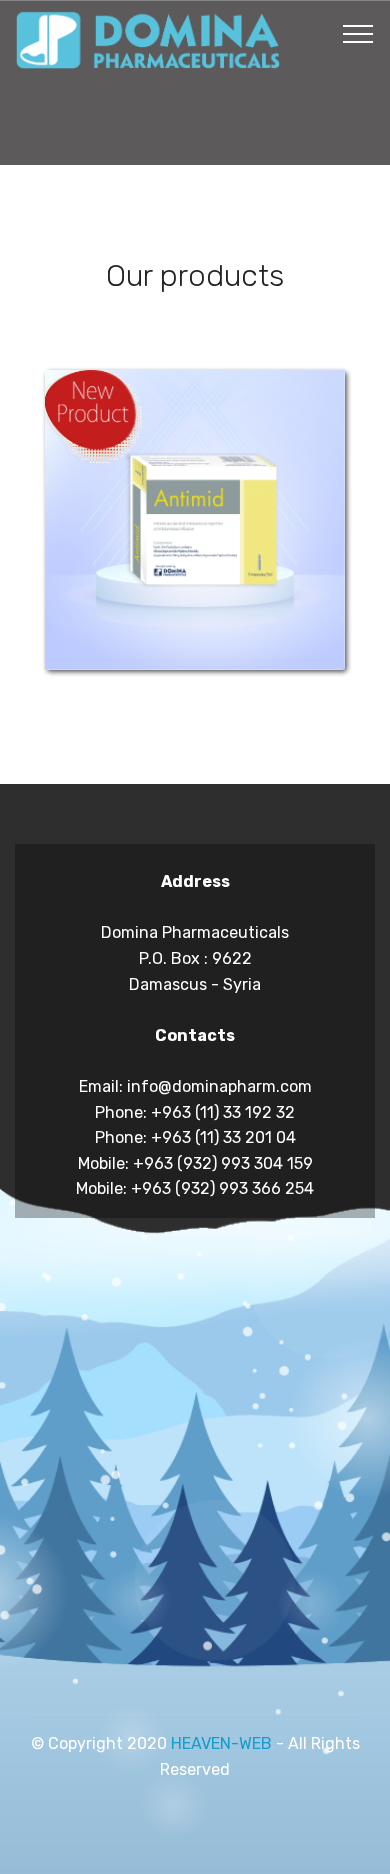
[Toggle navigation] (358, 33)
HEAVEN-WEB (221, 1743)
